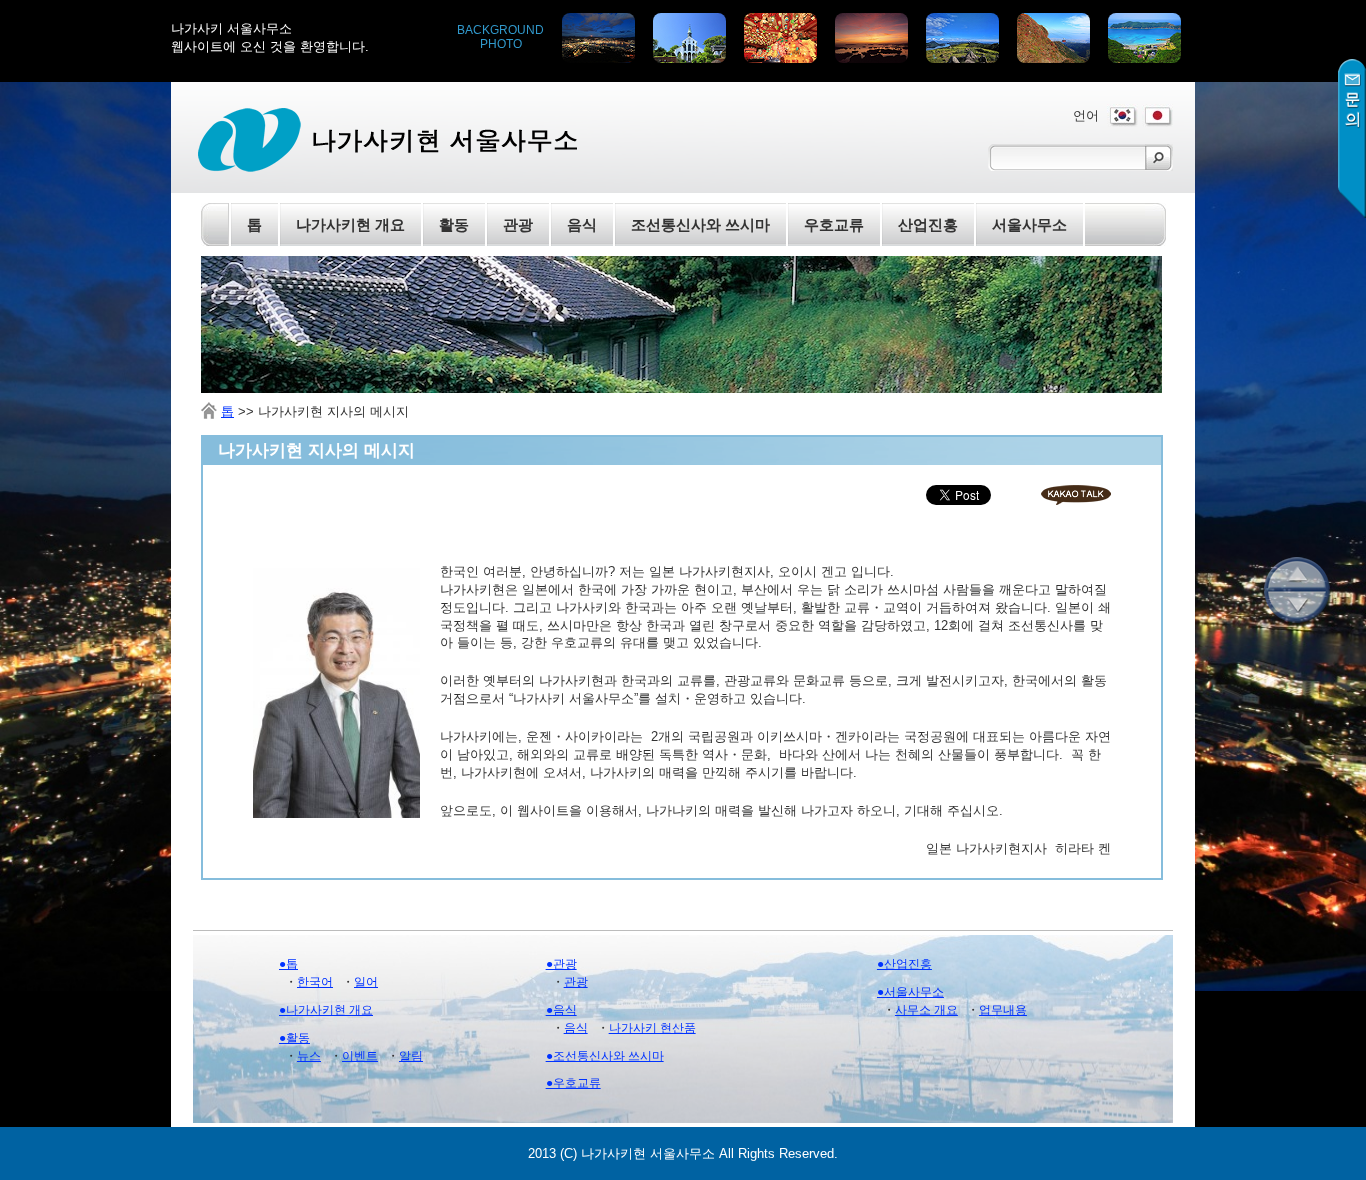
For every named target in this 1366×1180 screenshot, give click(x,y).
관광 (576, 982)
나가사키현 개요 (350, 224)
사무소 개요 (926, 1010)
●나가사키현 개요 (326, 1010)
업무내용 (1003, 1010)
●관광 (561, 964)
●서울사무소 (910, 992)
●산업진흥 (904, 964)
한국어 (315, 982)
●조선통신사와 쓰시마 (605, 1056)
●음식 (561, 1010)
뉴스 (309, 1056)
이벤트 (360, 1056)
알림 (411, 1056)
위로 (1297, 573)
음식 (576, 1028)
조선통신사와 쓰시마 (700, 224)
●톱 (288, 964)
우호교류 (834, 224)
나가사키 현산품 (652, 1028)
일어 (366, 982)
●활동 (294, 1038)
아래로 (1297, 606)
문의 (1352, 138)
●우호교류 (573, 1083)
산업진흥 (928, 224)
